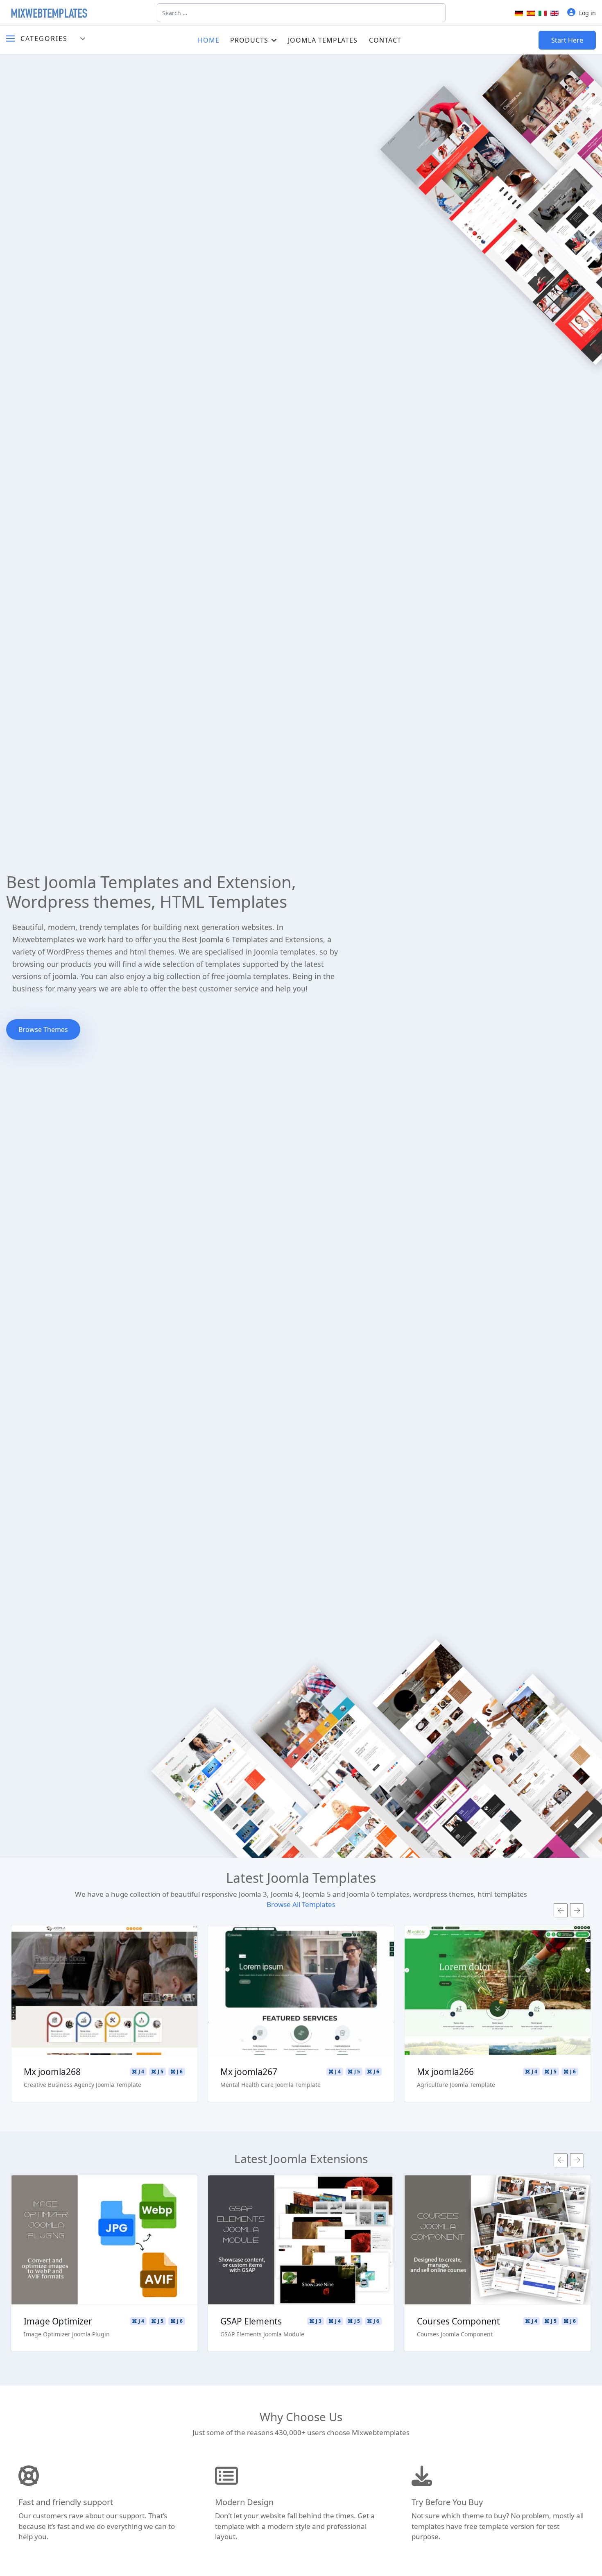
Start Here (567, 40)
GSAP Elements (251, 2321)
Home (209, 40)
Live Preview (105, 1991)
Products (249, 40)
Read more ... (105, 1967)
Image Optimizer (58, 2321)
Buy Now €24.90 (104, 2264)
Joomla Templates (323, 40)
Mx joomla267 (249, 2072)
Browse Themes (43, 1029)
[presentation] (561, 1910)
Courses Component (458, 2321)
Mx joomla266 (445, 2072)
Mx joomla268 (52, 2072)
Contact (385, 40)
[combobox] (301, 13)
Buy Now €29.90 (104, 2014)
